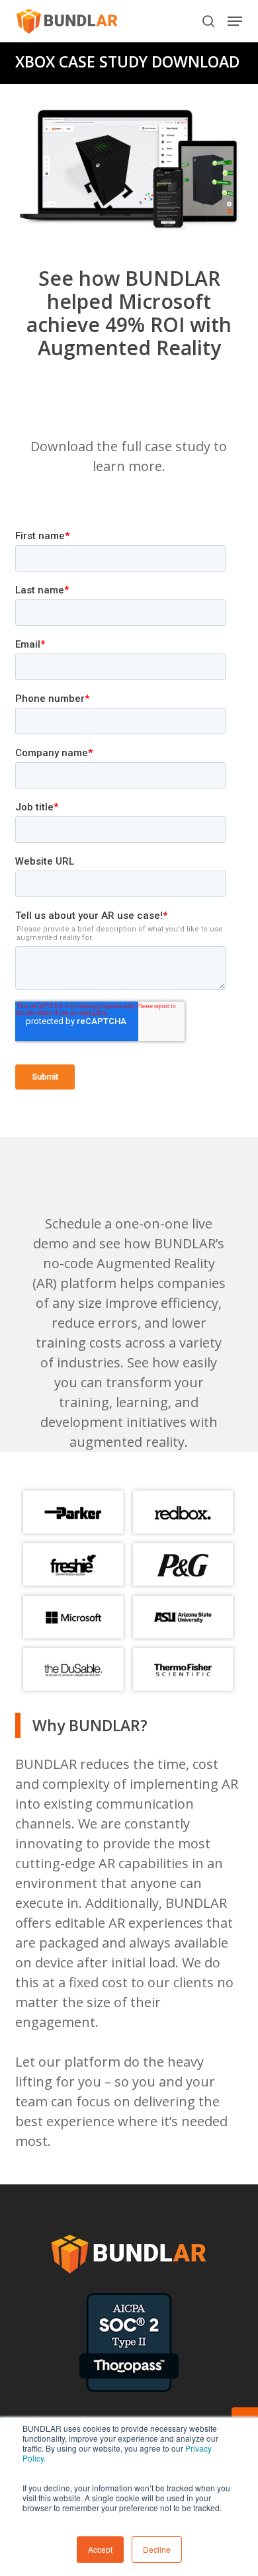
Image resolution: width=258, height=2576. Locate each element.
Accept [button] (100, 2549)
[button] (235, 21)
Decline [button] (157, 2549)
